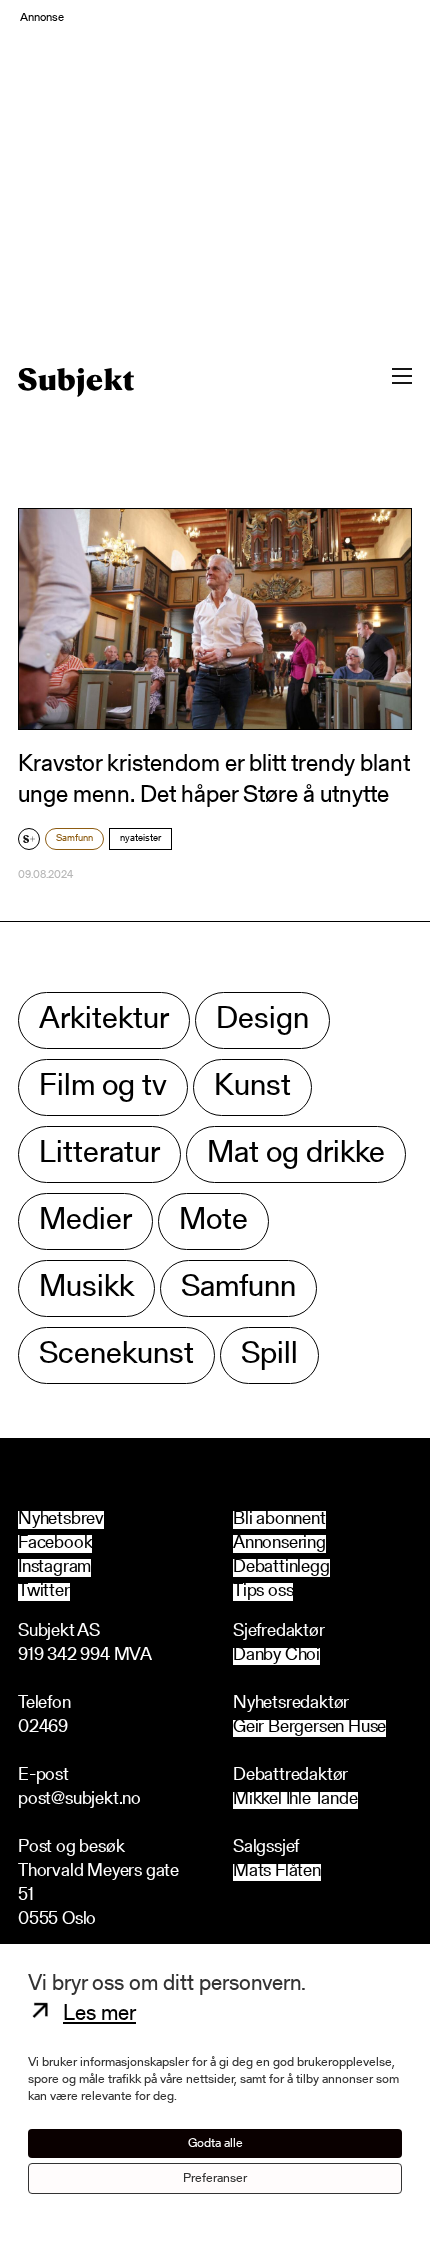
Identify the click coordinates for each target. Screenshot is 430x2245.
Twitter (44, 1592)
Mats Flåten (277, 1872)
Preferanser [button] (215, 2178)
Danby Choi (276, 1656)
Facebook (55, 1544)
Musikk (86, 1288)
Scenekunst (116, 1355)
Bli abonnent (279, 1520)
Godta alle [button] (215, 2143)
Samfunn (74, 839)
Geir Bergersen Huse (309, 1728)
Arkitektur (104, 1020)
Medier (85, 1221)
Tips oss (263, 1592)
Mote (213, 1221)
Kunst (252, 1087)
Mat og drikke (296, 1154)
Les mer (99, 2015)
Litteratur (99, 1154)
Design (262, 1020)
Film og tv (103, 1087)
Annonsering (279, 1544)
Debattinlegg (281, 1568)
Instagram (54, 1568)
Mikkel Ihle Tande (295, 1800)
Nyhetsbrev (61, 1520)
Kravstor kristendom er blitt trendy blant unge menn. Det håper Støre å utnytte (214, 780)
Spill (269, 1355)
